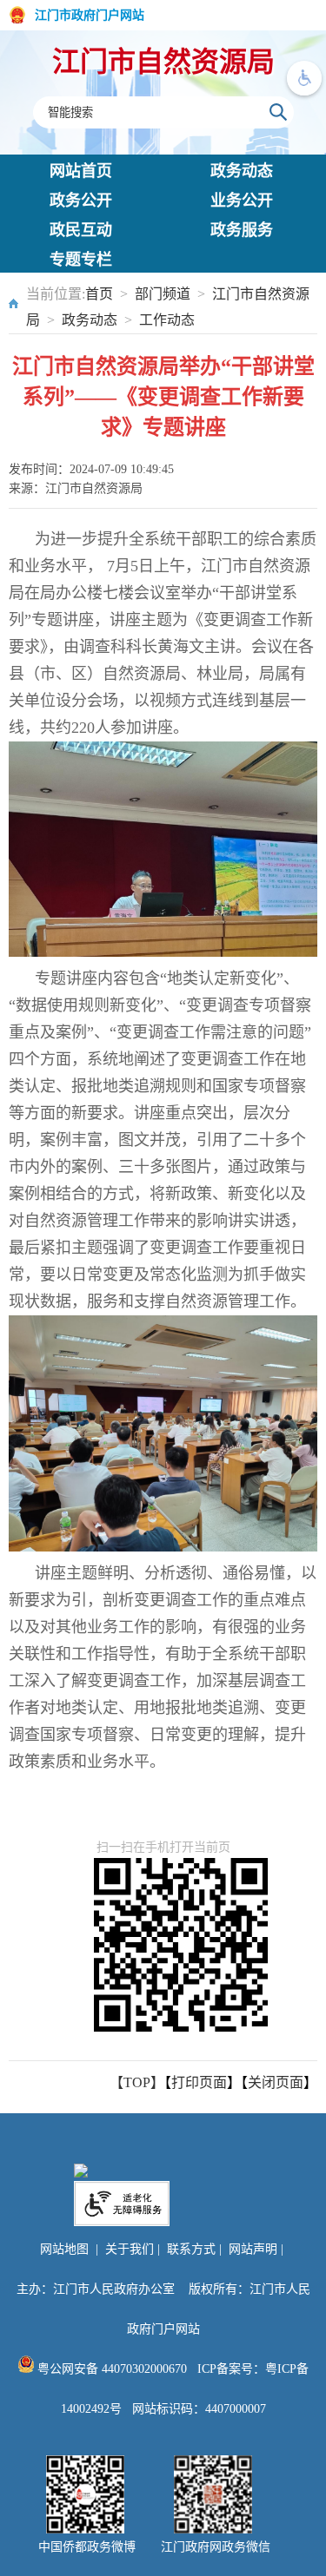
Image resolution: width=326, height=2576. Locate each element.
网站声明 (253, 2249)
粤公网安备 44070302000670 (110, 2369)
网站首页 (81, 171)
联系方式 (191, 2249)
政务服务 (242, 230)
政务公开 (81, 201)
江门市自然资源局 (163, 62)
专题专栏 (81, 260)
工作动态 (167, 320)
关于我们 (130, 2249)
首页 (99, 294)
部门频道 (163, 294)
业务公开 (242, 201)
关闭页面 (276, 2082)
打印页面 (199, 2082)
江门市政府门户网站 (90, 15)
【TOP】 (137, 2082)
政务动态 (242, 171)
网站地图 (64, 2249)
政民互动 (81, 230)
